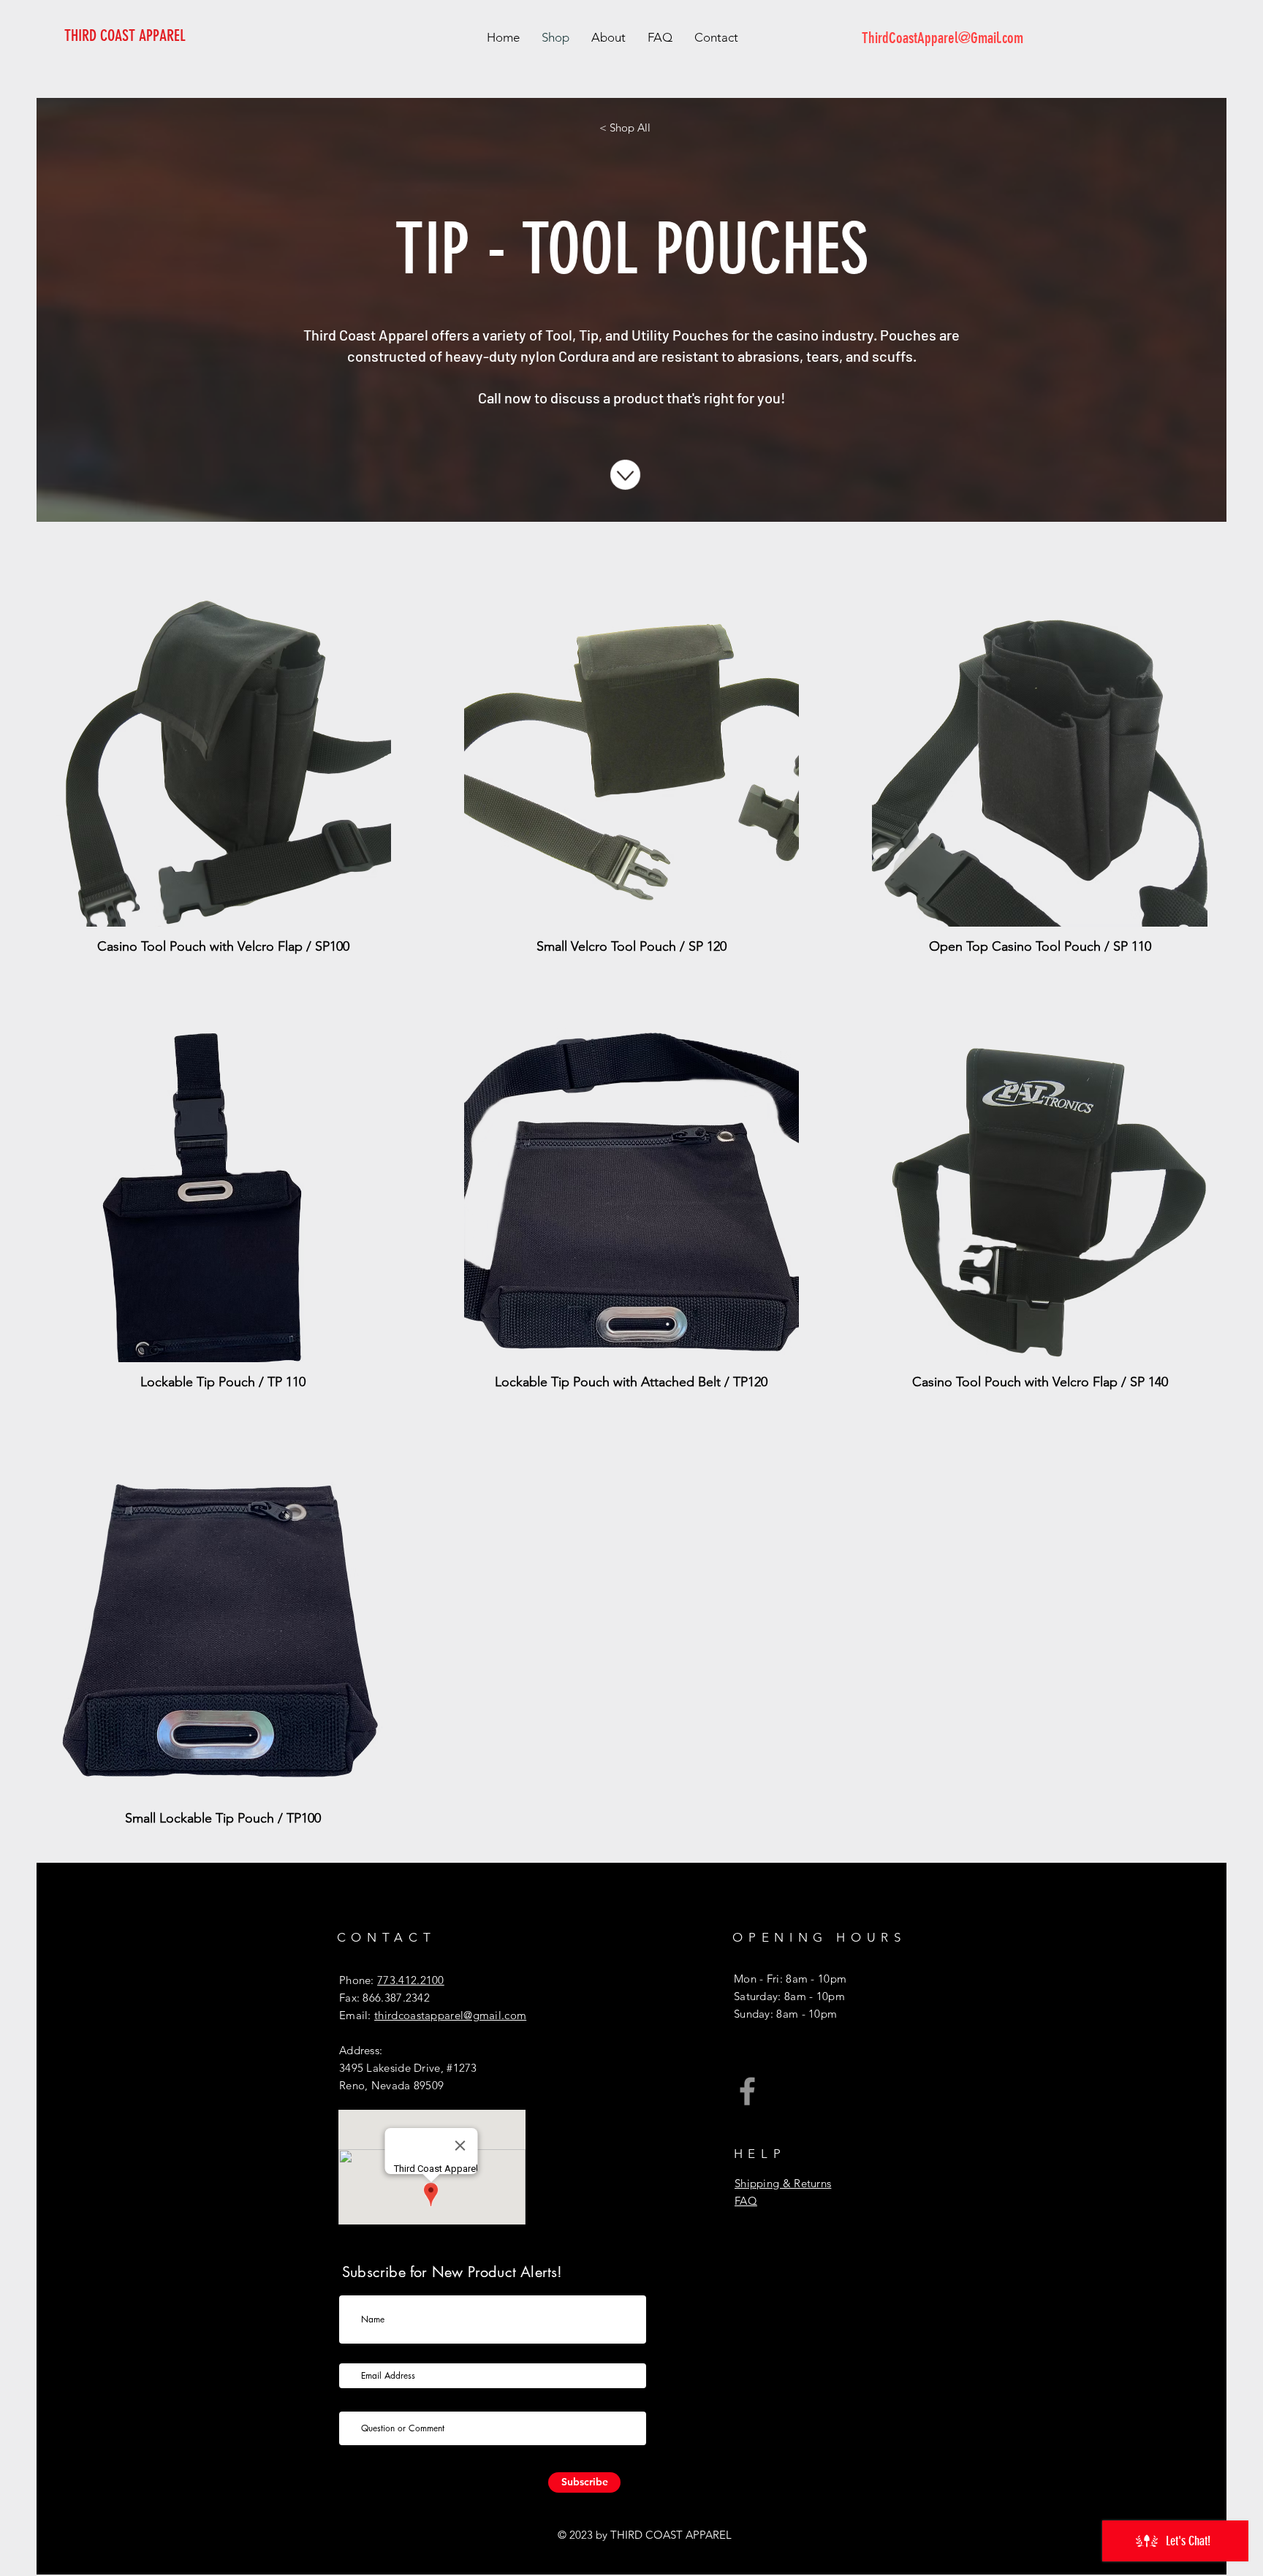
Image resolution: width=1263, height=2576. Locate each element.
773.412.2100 (411, 1980)
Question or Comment (396, 2401)
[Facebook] (747, 2091)
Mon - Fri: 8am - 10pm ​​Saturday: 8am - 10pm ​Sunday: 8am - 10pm (790, 1996)
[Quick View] (223, 759)
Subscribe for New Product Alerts (413, 2352)
